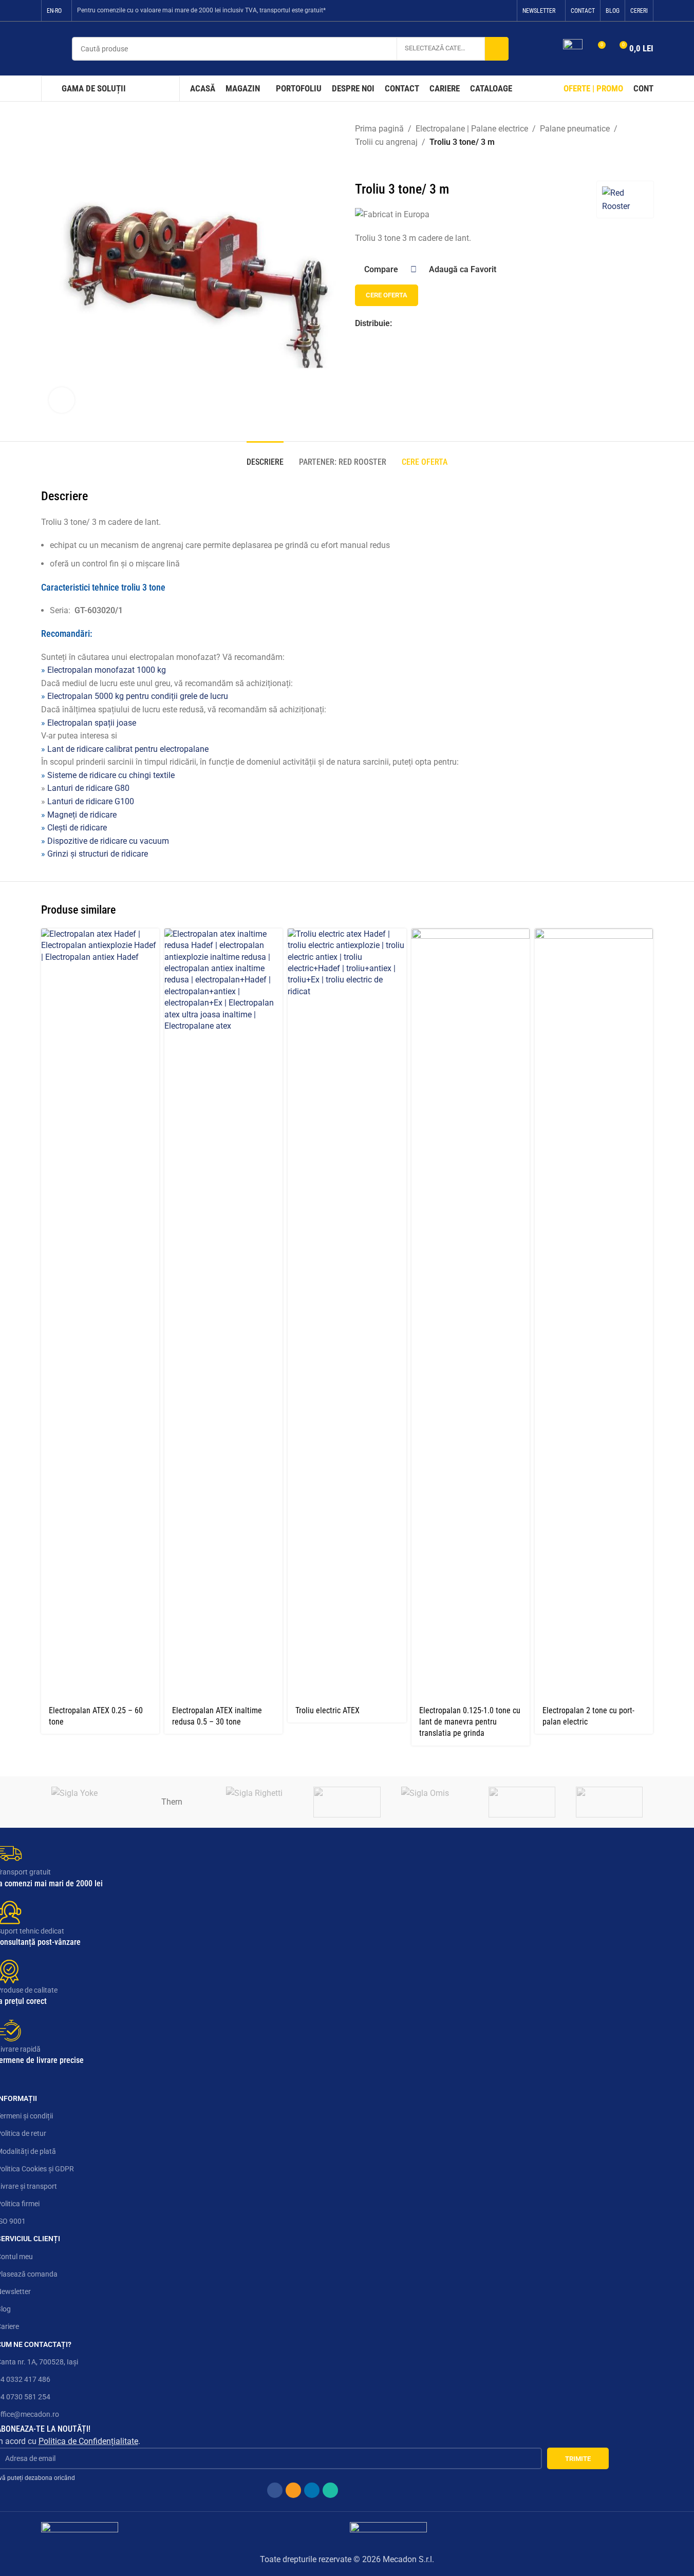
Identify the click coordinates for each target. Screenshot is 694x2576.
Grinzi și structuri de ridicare (98, 854)
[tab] (265, 457)
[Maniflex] (609, 1802)
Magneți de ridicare (82, 815)
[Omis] (435, 1802)
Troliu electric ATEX (327, 1710)
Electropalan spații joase (92, 723)
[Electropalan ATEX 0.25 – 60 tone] (100, 1314)
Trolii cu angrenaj (386, 142)
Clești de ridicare (77, 828)
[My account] (549, 49)
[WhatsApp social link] (505, 11)
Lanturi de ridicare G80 (88, 788)
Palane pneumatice (575, 129)
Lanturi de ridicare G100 (91, 801)
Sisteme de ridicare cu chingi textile (111, 775)
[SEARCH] (497, 49)
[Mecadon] (522, 1802)
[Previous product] (361, 165)
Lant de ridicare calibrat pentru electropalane (128, 749)
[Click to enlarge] (62, 400)
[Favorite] (573, 49)
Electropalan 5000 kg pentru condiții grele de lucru (138, 696)
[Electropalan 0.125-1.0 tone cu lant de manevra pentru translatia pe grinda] (471, 1314)
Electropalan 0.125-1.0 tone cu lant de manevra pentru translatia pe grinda (470, 1722)
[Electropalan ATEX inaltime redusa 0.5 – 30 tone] (223, 1314)
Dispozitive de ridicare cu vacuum (108, 841)
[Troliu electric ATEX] (347, 1314)
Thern (172, 1802)
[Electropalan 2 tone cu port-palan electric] (594, 1314)
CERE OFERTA (387, 295)
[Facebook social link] (466, 11)
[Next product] (386, 165)
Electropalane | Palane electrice (472, 129)
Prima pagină (379, 129)
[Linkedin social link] (492, 11)
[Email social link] (479, 11)
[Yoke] (85, 1802)
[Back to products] (373, 165)
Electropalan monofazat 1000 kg (107, 670)
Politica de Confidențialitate (88, 2441)
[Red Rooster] (347, 1802)
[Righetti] (259, 1802)
